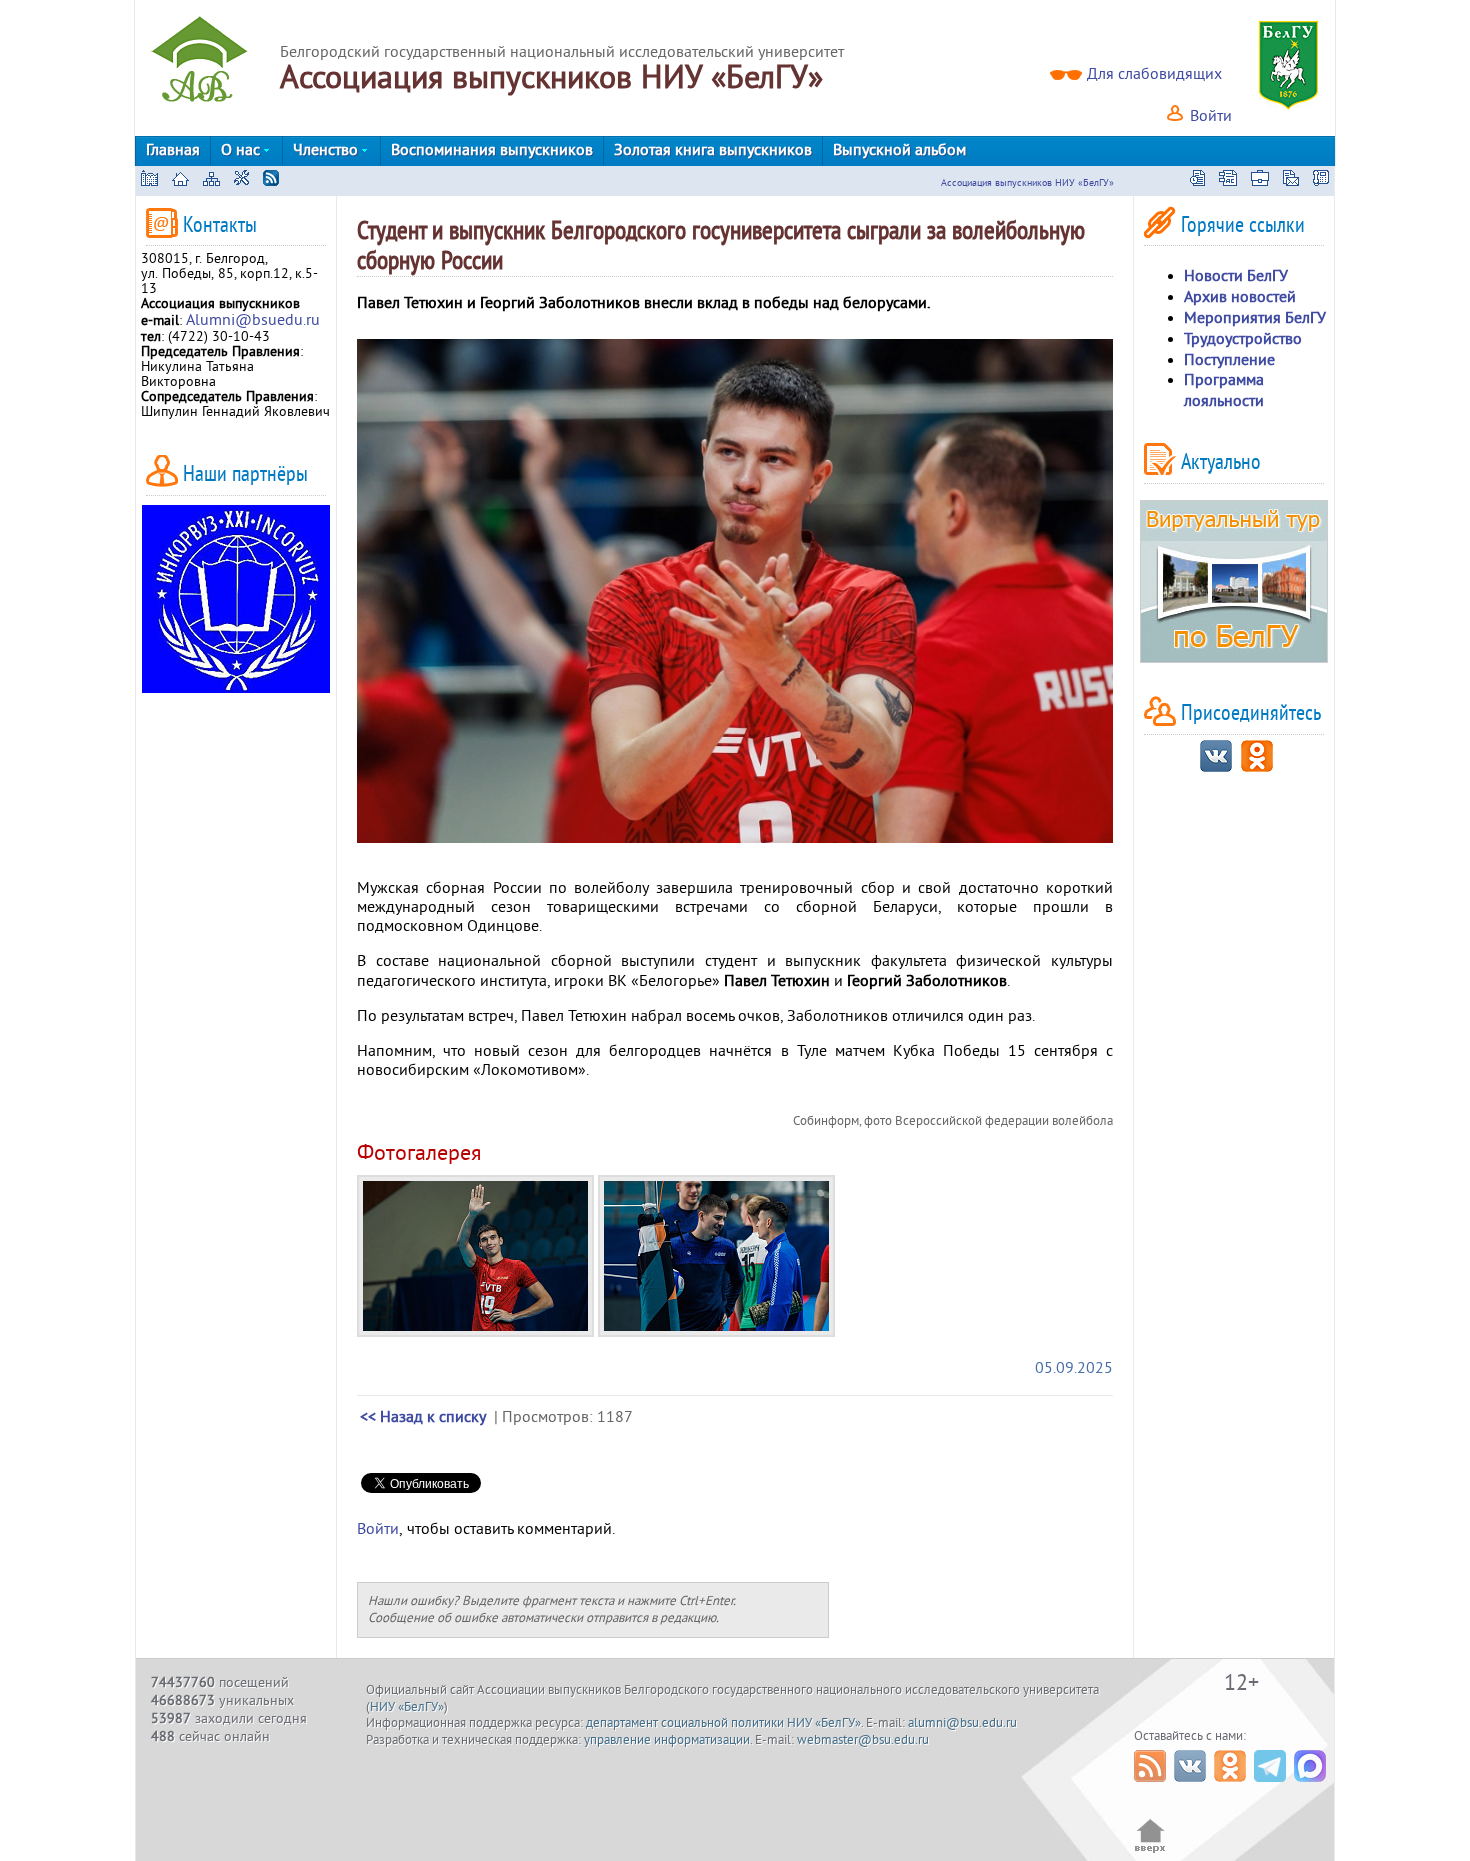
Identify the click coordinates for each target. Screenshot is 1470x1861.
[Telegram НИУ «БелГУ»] (1272, 1787)
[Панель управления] (241, 181)
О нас (242, 150)
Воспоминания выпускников (492, 150)
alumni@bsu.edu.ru (962, 1723)
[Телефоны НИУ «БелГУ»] (1321, 181)
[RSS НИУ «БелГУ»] (1152, 1787)
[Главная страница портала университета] (149, 181)
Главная (173, 150)
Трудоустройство (1243, 339)
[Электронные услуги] (1260, 181)
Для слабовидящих (1154, 74)
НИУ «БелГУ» (407, 1707)
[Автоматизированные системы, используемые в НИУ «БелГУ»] (1228, 181)
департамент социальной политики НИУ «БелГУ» (723, 1723)
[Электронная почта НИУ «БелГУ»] (1291, 181)
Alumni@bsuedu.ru (253, 320)
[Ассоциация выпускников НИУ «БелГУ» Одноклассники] (1257, 767)
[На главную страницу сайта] (180, 181)
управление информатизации (667, 1740)
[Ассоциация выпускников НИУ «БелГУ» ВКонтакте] (1216, 767)
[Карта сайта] (211, 181)
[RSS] (271, 181)
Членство (327, 150)
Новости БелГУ (1236, 276)
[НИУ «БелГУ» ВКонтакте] (1192, 1787)
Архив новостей (1240, 297)
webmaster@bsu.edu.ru (863, 1740)
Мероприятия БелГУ (1255, 318)
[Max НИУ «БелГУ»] (1312, 1787)
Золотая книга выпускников (713, 150)
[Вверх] (1150, 1851)
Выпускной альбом (899, 150)
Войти (1209, 116)
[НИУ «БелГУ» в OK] (1232, 1787)
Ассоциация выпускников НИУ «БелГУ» (1027, 182)
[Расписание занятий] (1197, 181)
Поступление (1229, 360)
